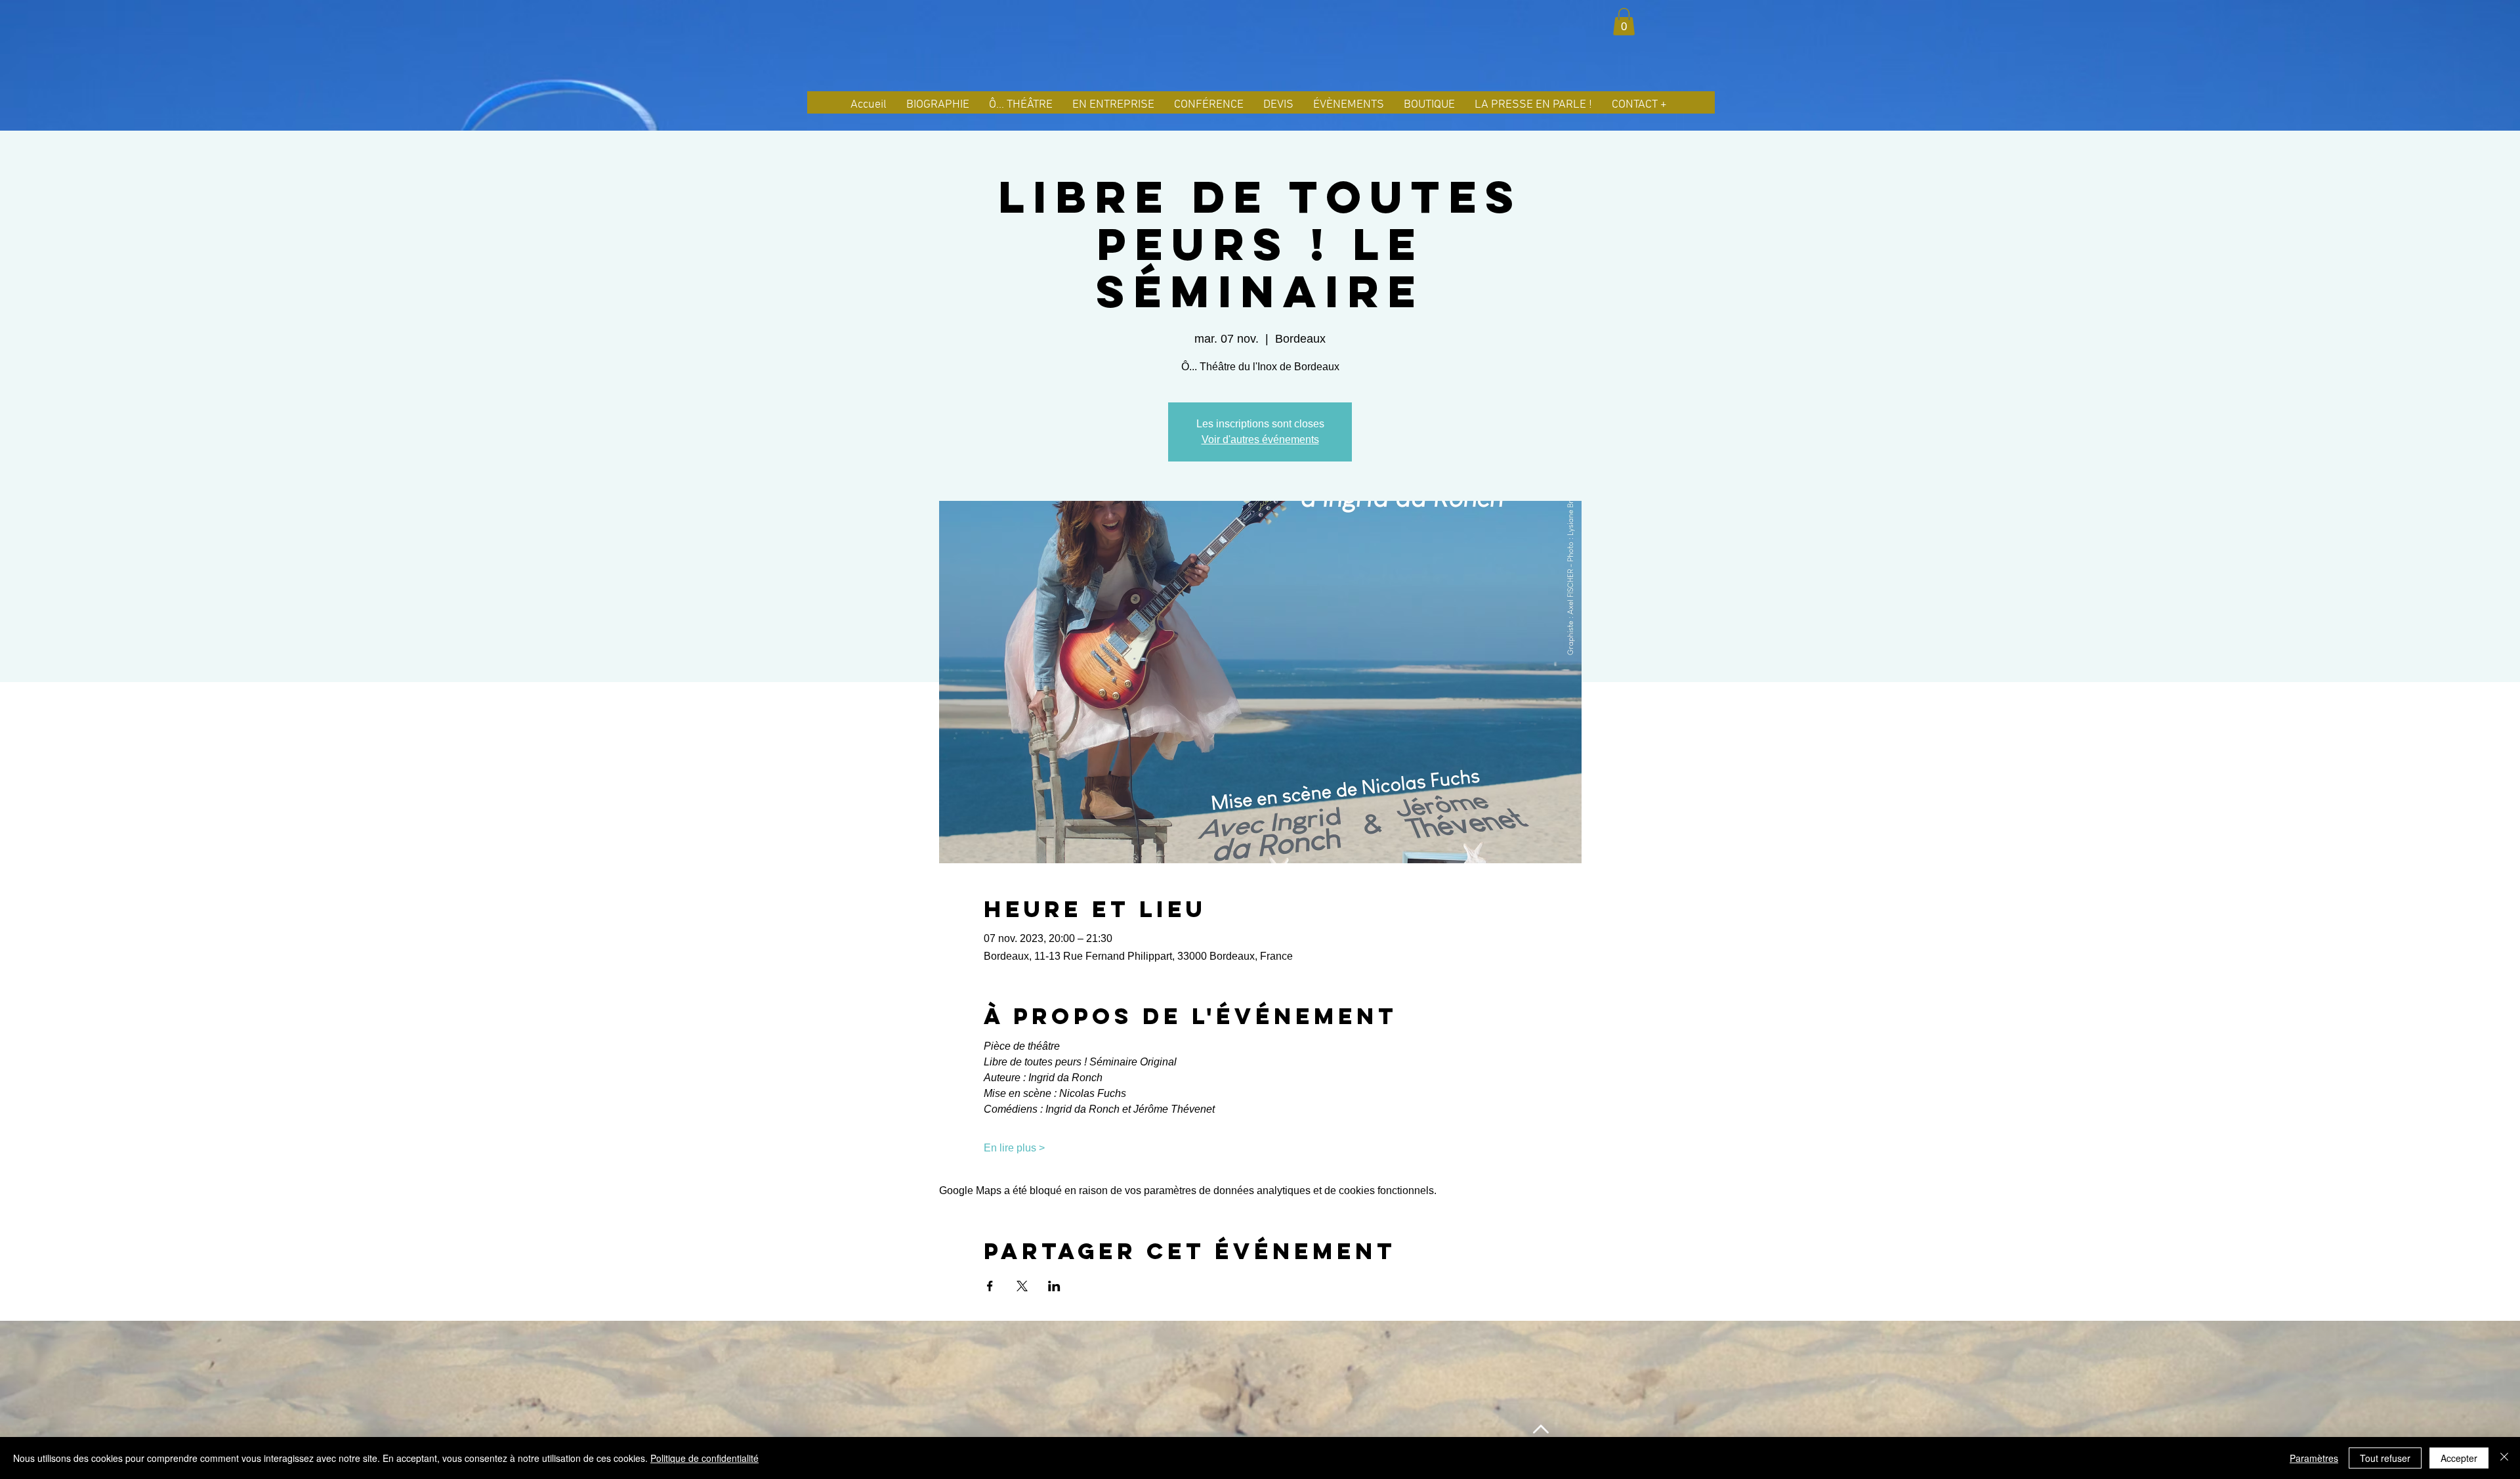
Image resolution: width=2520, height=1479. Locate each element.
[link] (1624, 22)
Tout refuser (2385, 1458)
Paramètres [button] (2314, 1458)
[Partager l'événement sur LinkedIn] (1054, 1286)
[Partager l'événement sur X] (1022, 1286)
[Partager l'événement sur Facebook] (990, 1286)
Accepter (2459, 1458)
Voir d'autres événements (1260, 439)
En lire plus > (1014, 1148)
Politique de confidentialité (704, 1458)
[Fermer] (2504, 1458)
